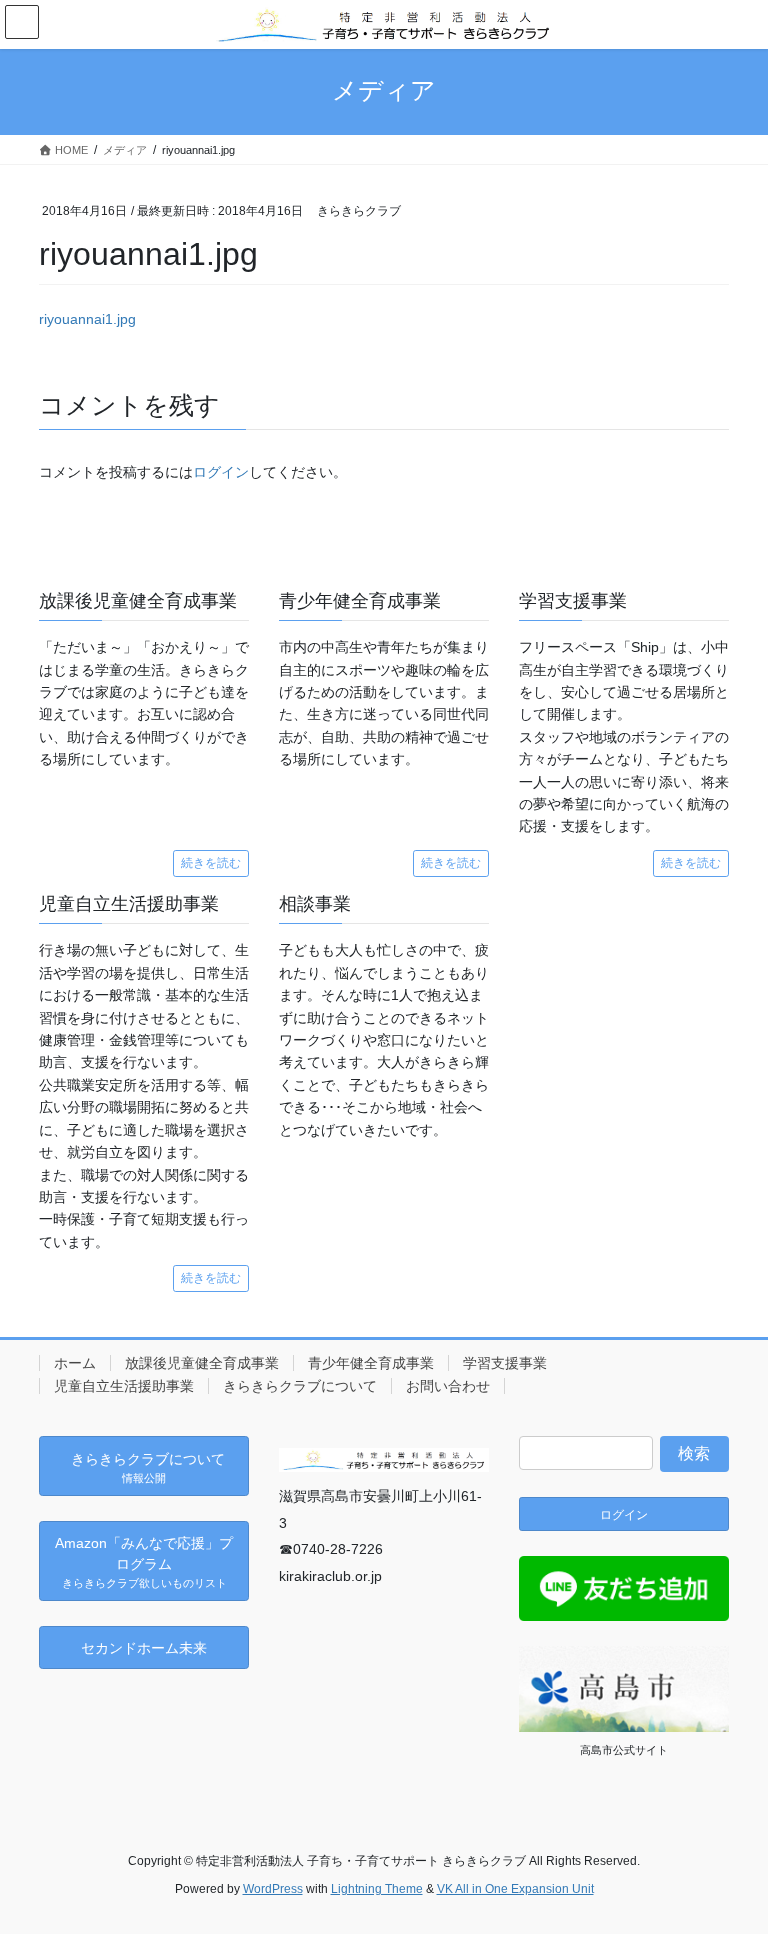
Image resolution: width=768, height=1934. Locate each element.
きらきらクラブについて (300, 1386)
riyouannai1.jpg (87, 319)
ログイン (221, 472)
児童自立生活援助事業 (124, 1386)
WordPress (273, 1889)
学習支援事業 (505, 1363)
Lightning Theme (377, 1889)
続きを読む (211, 863)
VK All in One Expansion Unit (515, 1889)
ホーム (75, 1363)
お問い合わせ (448, 1386)
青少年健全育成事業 (371, 1363)
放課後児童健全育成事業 (202, 1363)
